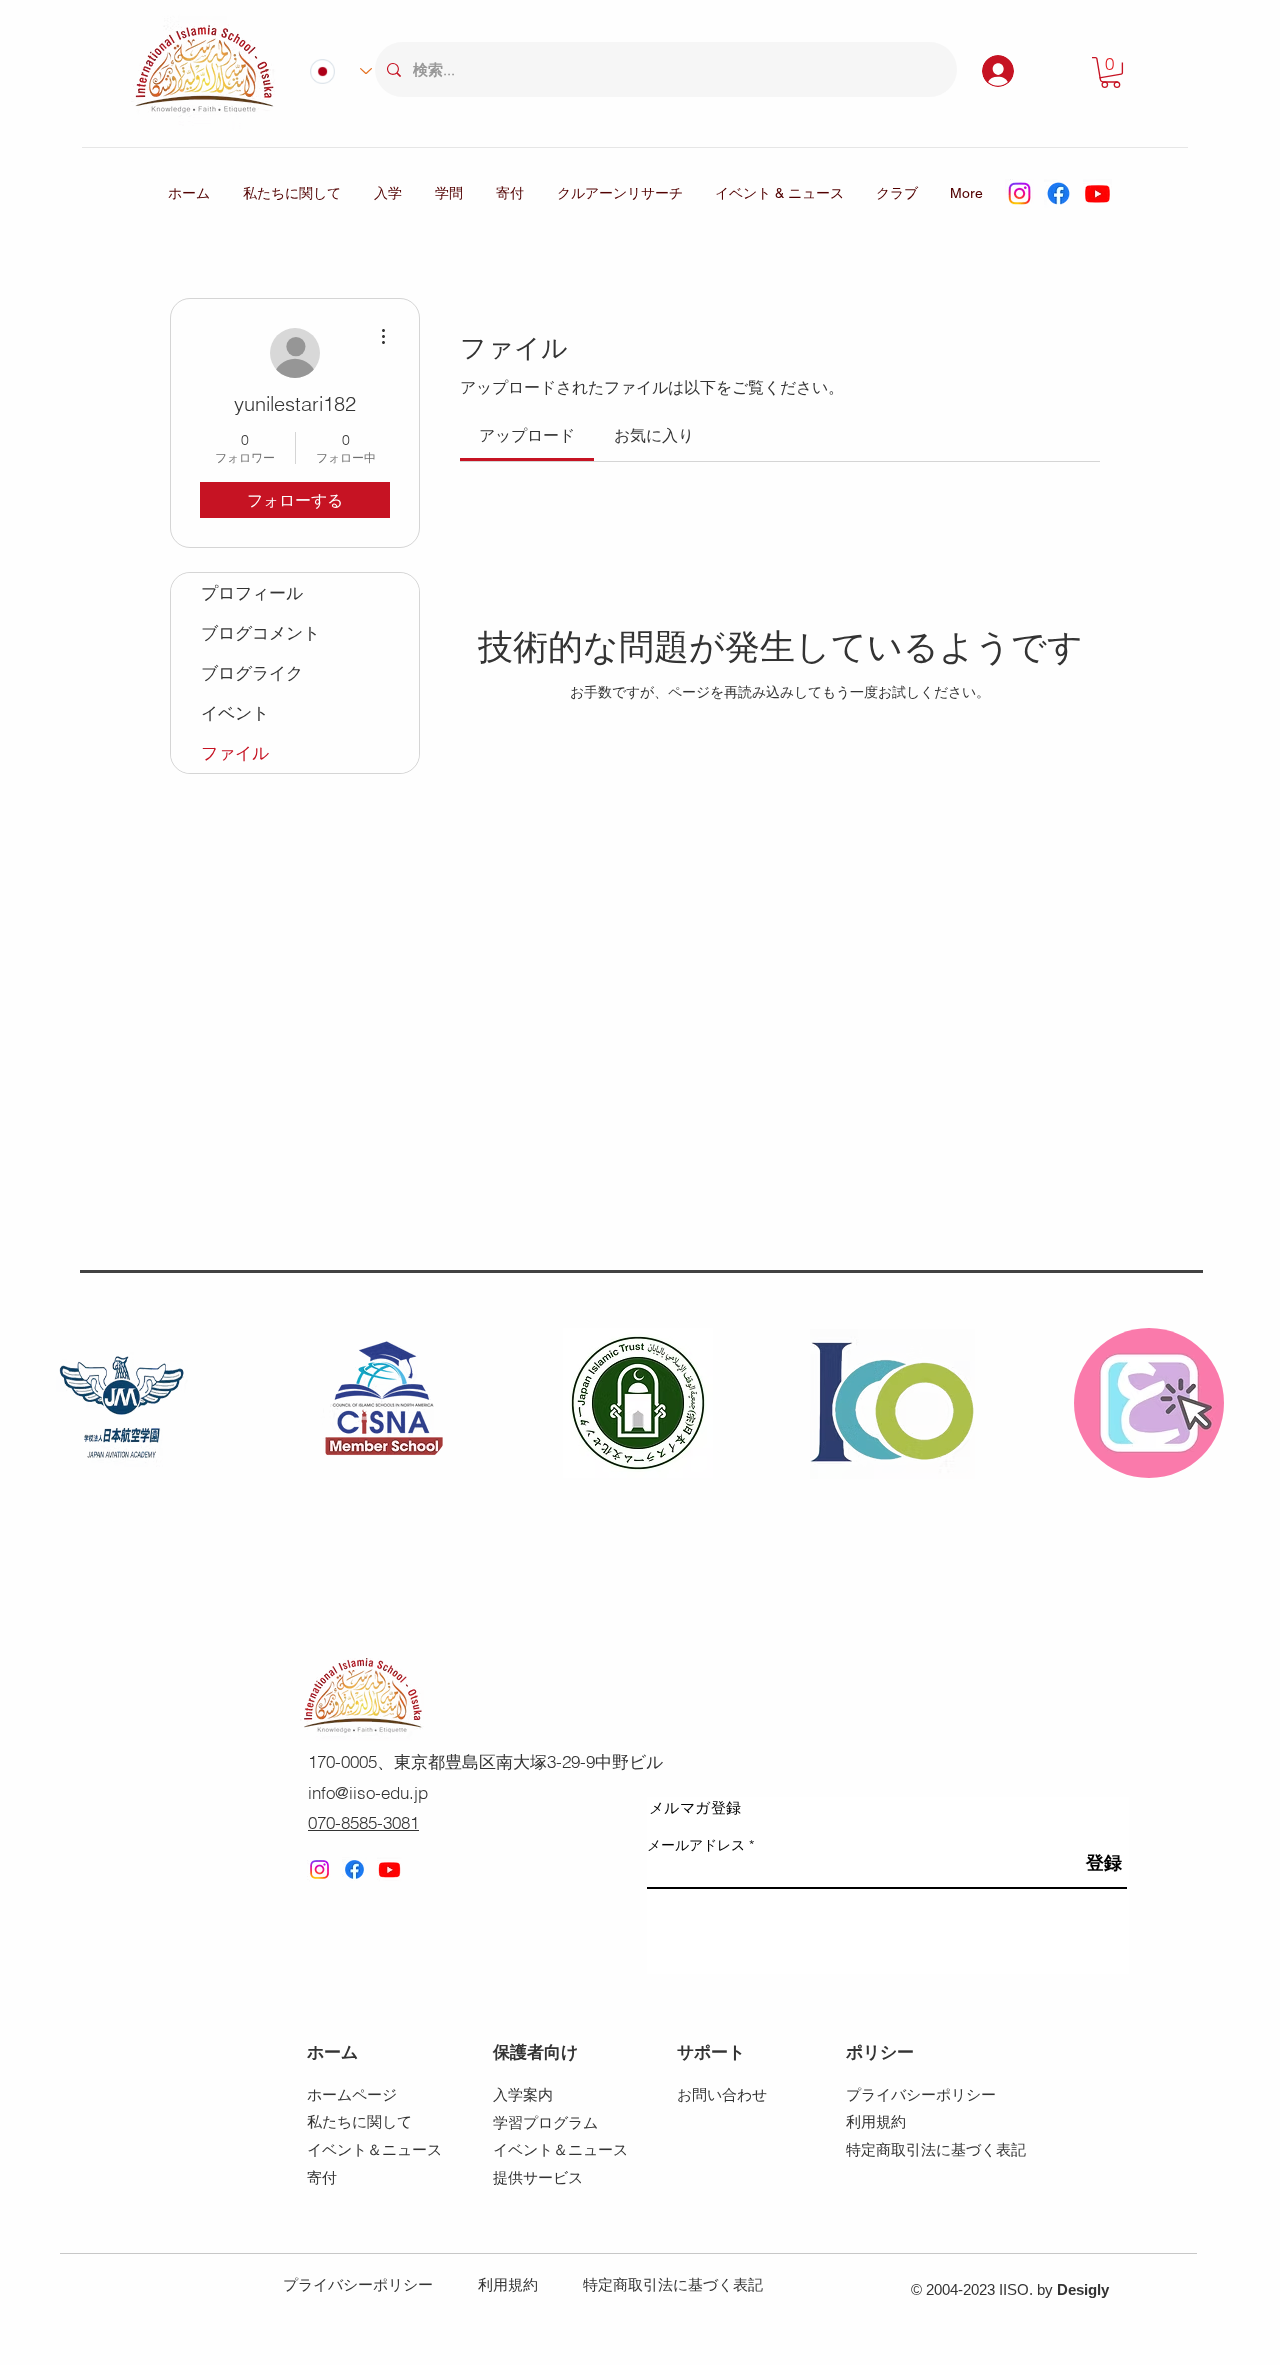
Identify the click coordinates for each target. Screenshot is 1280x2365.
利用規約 (508, 2284)
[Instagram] (1019, 193)
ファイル (235, 752)
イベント (235, 712)
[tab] (527, 435)
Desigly (1083, 2289)
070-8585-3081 (363, 1822)
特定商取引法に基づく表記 (673, 2284)
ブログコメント (260, 632)
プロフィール (252, 592)
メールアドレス (696, 1845)
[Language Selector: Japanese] (332, 71)
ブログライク (252, 672)
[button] (1110, 72)
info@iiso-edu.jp (368, 1792)
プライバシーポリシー (358, 2284)
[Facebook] (1058, 193)
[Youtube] (1097, 193)
